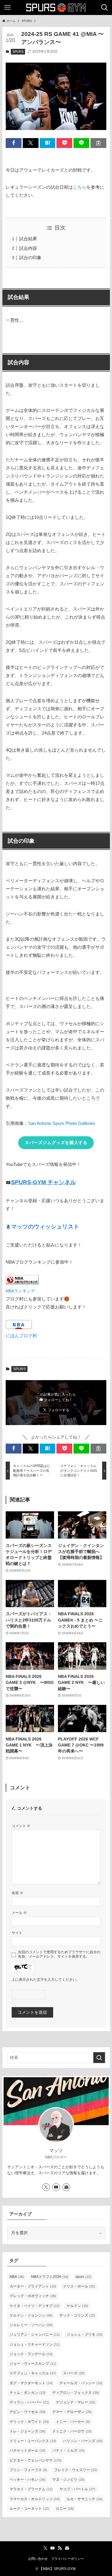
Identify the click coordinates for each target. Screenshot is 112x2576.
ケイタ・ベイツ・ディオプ (35, 2306)
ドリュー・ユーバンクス (33, 2441)
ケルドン (77, 2306)
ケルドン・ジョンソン (31, 2315)
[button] (14, 143)
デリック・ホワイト (29, 2422)
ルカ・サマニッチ (85, 2499)
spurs (83, 2277)
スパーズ (74, 2373)
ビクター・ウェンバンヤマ (36, 2460)
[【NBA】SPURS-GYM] (56, 7)
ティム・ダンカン (27, 2393)
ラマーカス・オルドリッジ (35, 2499)
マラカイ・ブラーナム (31, 2489)
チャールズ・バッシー (81, 2383)
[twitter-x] (46, 2187)
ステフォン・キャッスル (33, 2373)
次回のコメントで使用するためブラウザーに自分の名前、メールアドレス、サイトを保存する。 (59, 1954)
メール (19, 1913)
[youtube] (56, 2187)
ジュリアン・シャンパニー (35, 2335)
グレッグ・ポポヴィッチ (33, 2296)
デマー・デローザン (72, 2412)
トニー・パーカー (73, 2422)
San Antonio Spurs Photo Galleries (62, 1123)
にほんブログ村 (21, 1336)
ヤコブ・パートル (77, 2489)
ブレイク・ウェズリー (76, 2470)
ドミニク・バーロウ (72, 2431)
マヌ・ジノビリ (68, 2480)
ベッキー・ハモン (27, 2480)
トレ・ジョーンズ (27, 2431)
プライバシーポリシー (67, 2559)
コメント (21, 1826)
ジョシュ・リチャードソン (35, 2344)
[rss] (60, 2548)
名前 (17, 1893)
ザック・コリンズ (77, 2315)
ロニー (65, 2509)
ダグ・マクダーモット (31, 2383)
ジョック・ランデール (31, 2354)
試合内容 (28, 248)
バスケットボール (27, 2450)
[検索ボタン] (105, 7)
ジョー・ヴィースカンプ (33, 2364)
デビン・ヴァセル (27, 2412)
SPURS (18, 52)
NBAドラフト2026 (50, 2277)
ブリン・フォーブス (28, 2470)
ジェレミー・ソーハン (31, 2325)
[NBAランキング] (22, 1283)
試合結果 (28, 239)
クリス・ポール (79, 2286)
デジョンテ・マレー (76, 2402)
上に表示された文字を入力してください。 (46, 1980)
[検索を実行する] (99, 2058)
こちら (80, 187)
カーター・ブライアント (33, 2286)
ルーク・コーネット (29, 2509)
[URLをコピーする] (98, 143)
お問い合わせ (38, 2559)
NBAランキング (20, 1291)
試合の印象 (30, 257)
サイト (17, 1933)
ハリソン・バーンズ (83, 2441)
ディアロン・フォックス (76, 2393)
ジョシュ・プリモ (85, 2335)
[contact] (66, 2187)
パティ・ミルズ (68, 2450)
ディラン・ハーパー (29, 2402)
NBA (17, 2277)
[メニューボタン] (7, 7)
